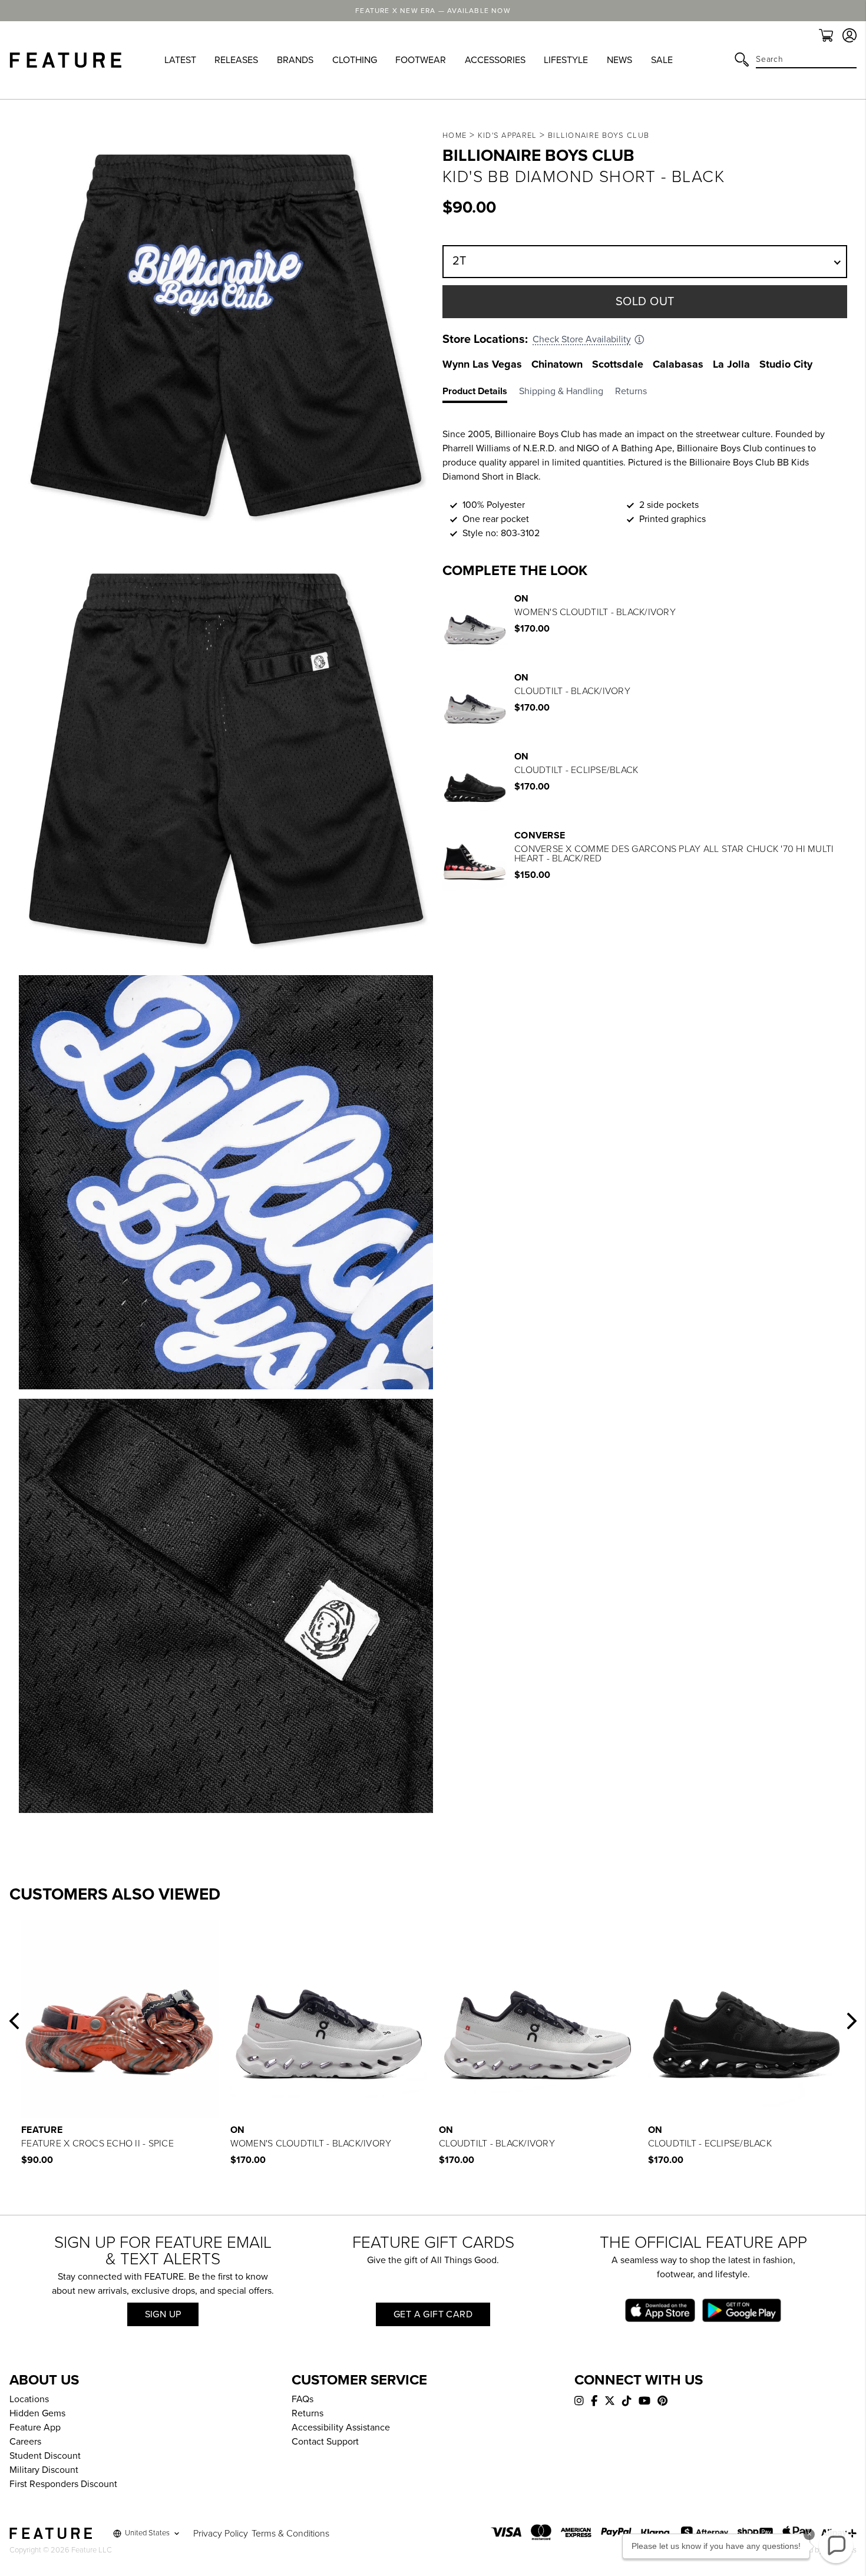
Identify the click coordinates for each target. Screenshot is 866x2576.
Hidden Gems (37, 2413)
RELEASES (236, 60)
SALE (662, 60)
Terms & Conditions (290, 2534)
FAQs (303, 2399)
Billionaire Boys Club (599, 136)
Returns (308, 2413)
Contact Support (325, 2442)
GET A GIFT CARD (433, 2314)
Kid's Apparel (508, 136)
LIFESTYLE (566, 60)
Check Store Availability (582, 339)
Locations (29, 2399)
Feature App (35, 2428)
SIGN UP (163, 2314)
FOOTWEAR (421, 60)
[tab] (481, 394)
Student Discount (45, 2456)
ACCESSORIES (495, 60)
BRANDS (295, 60)
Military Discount (44, 2470)
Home (455, 136)
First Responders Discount (63, 2484)
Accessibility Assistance (341, 2428)
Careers (25, 2442)
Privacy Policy (221, 2534)
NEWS (619, 60)
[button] (14, 2021)
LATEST (180, 60)
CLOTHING (355, 60)
